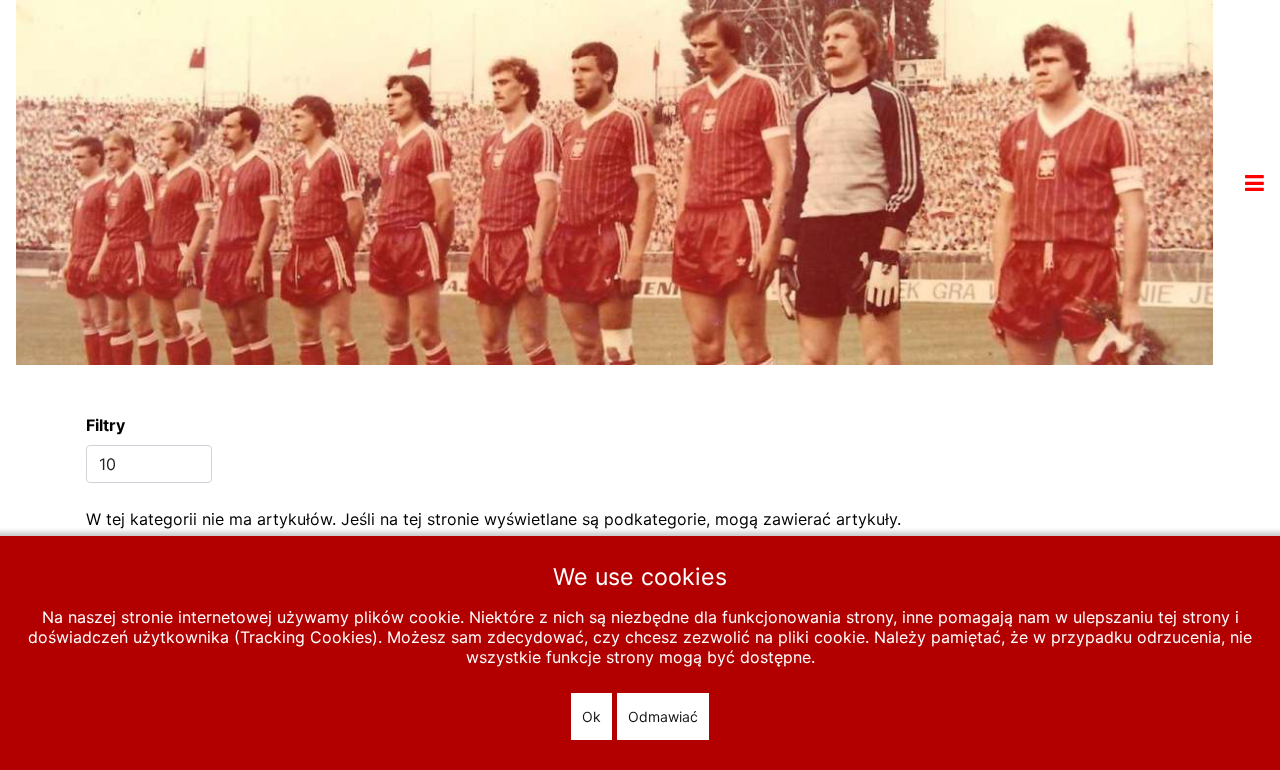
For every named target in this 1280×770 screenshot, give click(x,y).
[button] (1254, 183)
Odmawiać (663, 716)
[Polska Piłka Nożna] (614, 181)
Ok (591, 716)
